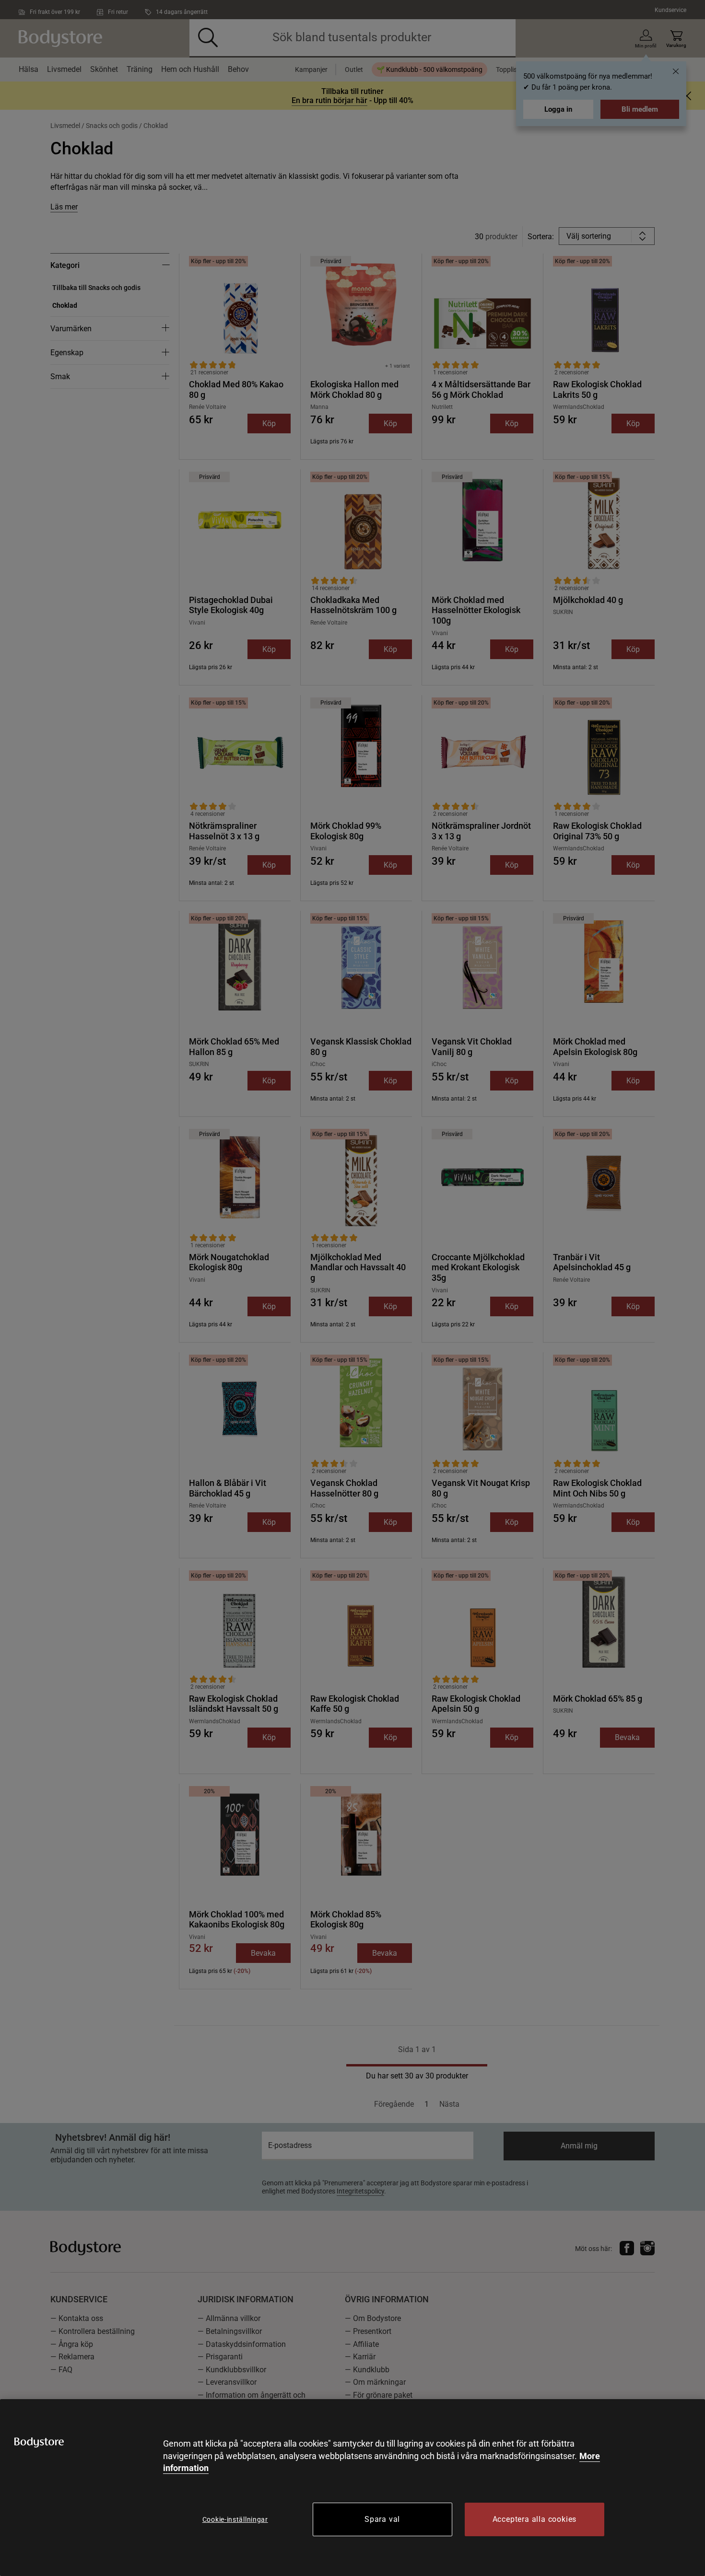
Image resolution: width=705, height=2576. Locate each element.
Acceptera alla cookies (535, 2519)
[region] (352, 2488)
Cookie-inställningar (235, 2519)
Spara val (382, 2519)
